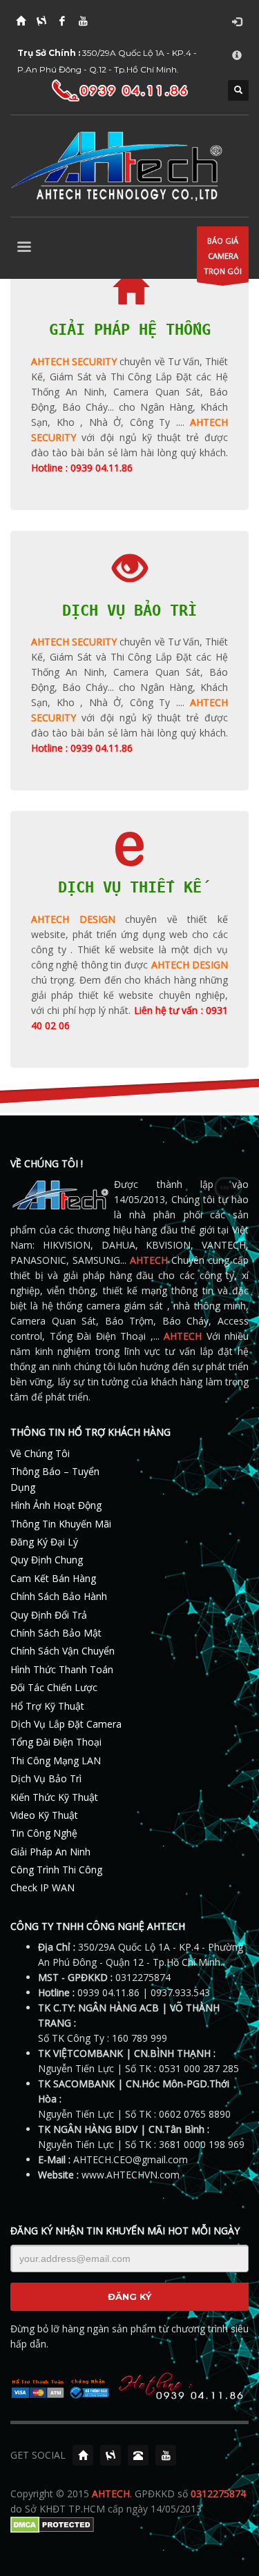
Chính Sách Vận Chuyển (63, 1651)
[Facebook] (62, 21)
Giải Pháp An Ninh (50, 1852)
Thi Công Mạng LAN (56, 1760)
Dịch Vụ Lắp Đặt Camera (66, 1724)
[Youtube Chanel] (166, 2455)
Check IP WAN (42, 1887)
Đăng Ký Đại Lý (44, 1542)
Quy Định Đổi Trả (49, 1615)
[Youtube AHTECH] (83, 21)
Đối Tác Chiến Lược (54, 1687)
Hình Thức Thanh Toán (62, 1669)
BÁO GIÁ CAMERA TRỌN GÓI (223, 256)
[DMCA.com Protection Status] (52, 2524)
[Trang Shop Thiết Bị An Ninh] (41, 21)
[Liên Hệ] (138, 2455)
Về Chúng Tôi (40, 1453)
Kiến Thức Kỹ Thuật (54, 1797)
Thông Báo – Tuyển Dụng (55, 1479)
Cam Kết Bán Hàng (53, 1578)
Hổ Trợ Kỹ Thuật (47, 1706)
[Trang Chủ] (21, 21)
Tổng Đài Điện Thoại (56, 1742)
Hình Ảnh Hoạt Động (56, 1505)
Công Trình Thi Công (56, 1870)
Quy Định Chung (47, 1560)
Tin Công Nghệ (44, 1833)
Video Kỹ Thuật (44, 1815)
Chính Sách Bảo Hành (59, 1596)
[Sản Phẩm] (111, 2455)
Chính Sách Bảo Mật (56, 1633)
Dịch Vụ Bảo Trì (46, 1778)
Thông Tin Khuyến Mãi (61, 1524)
